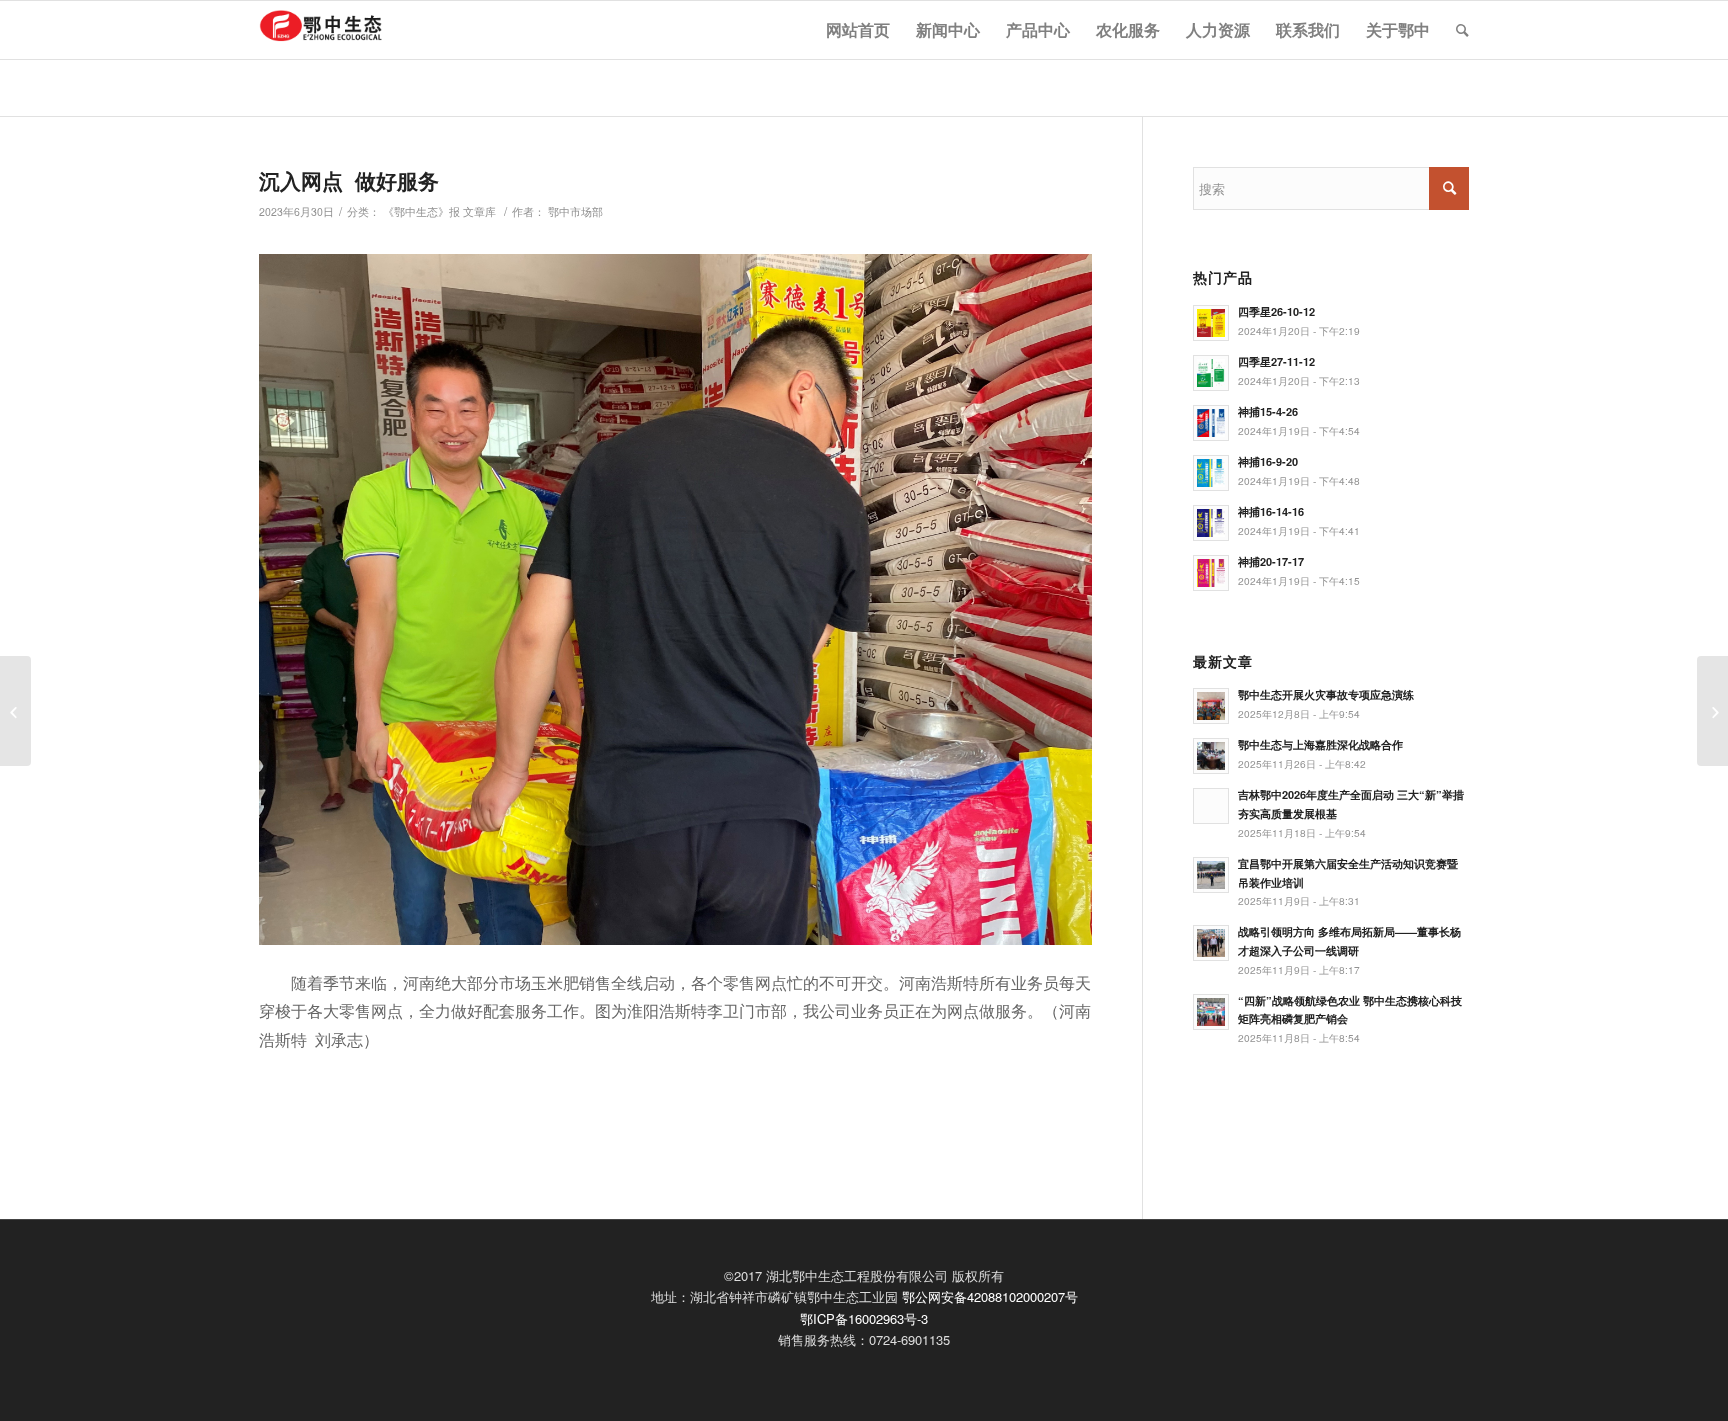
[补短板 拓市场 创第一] (15, 711)
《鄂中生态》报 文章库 (439, 211)
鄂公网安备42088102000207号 (990, 1296)
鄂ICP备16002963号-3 (864, 1318)
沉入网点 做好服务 (349, 180)
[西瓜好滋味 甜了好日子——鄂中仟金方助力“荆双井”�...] (1712, 711)
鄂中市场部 (575, 211)
